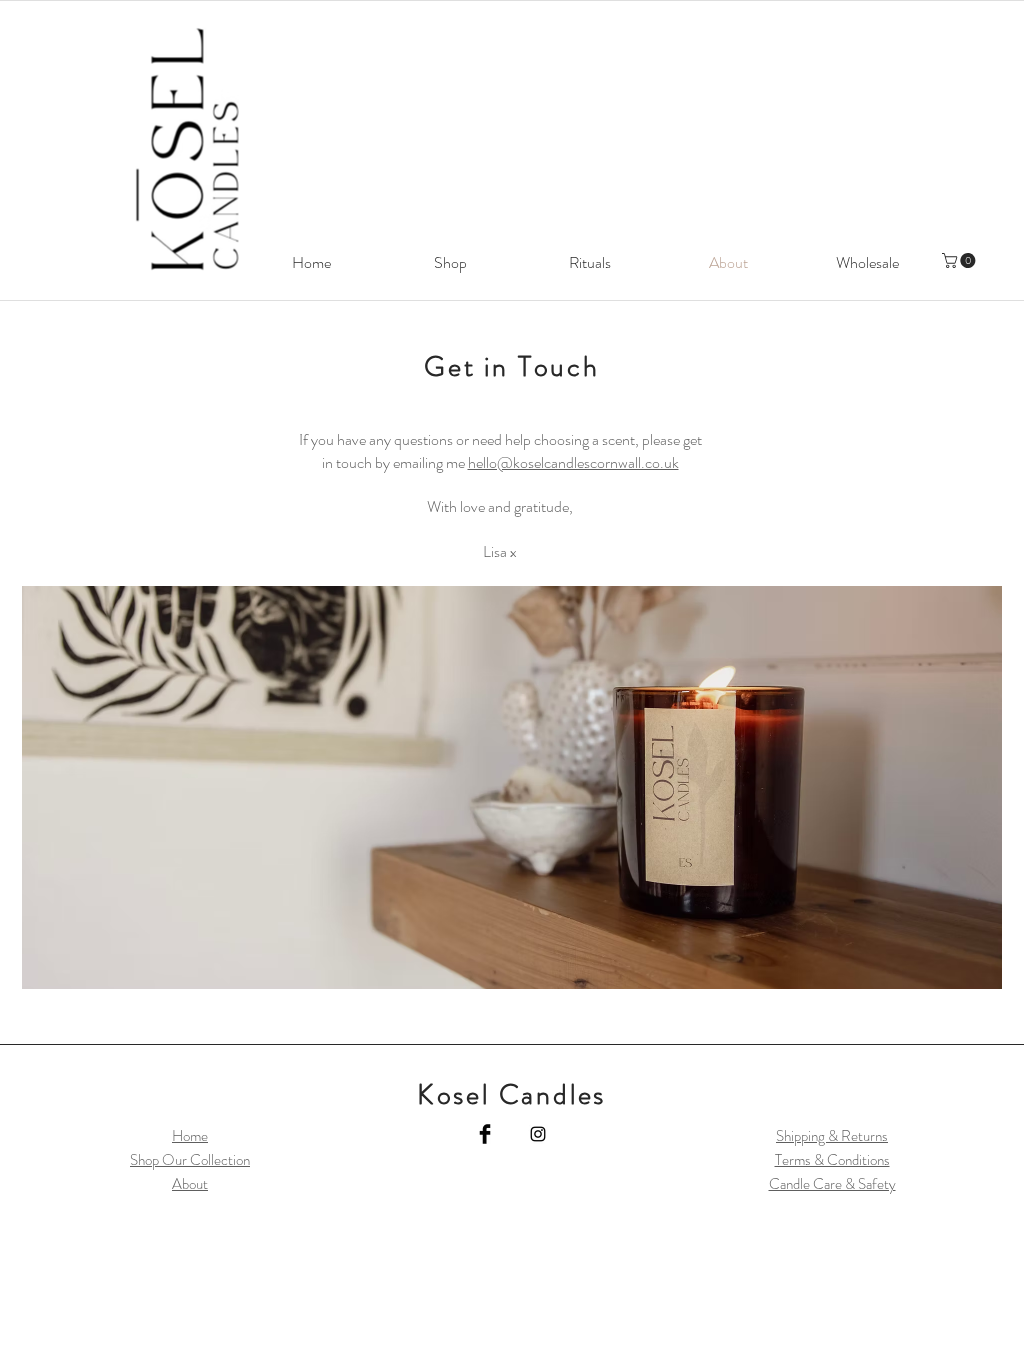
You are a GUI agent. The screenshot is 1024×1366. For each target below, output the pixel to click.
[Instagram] (538, 1134)
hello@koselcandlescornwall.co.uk (573, 462)
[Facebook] (485, 1134)
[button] (960, 260)
